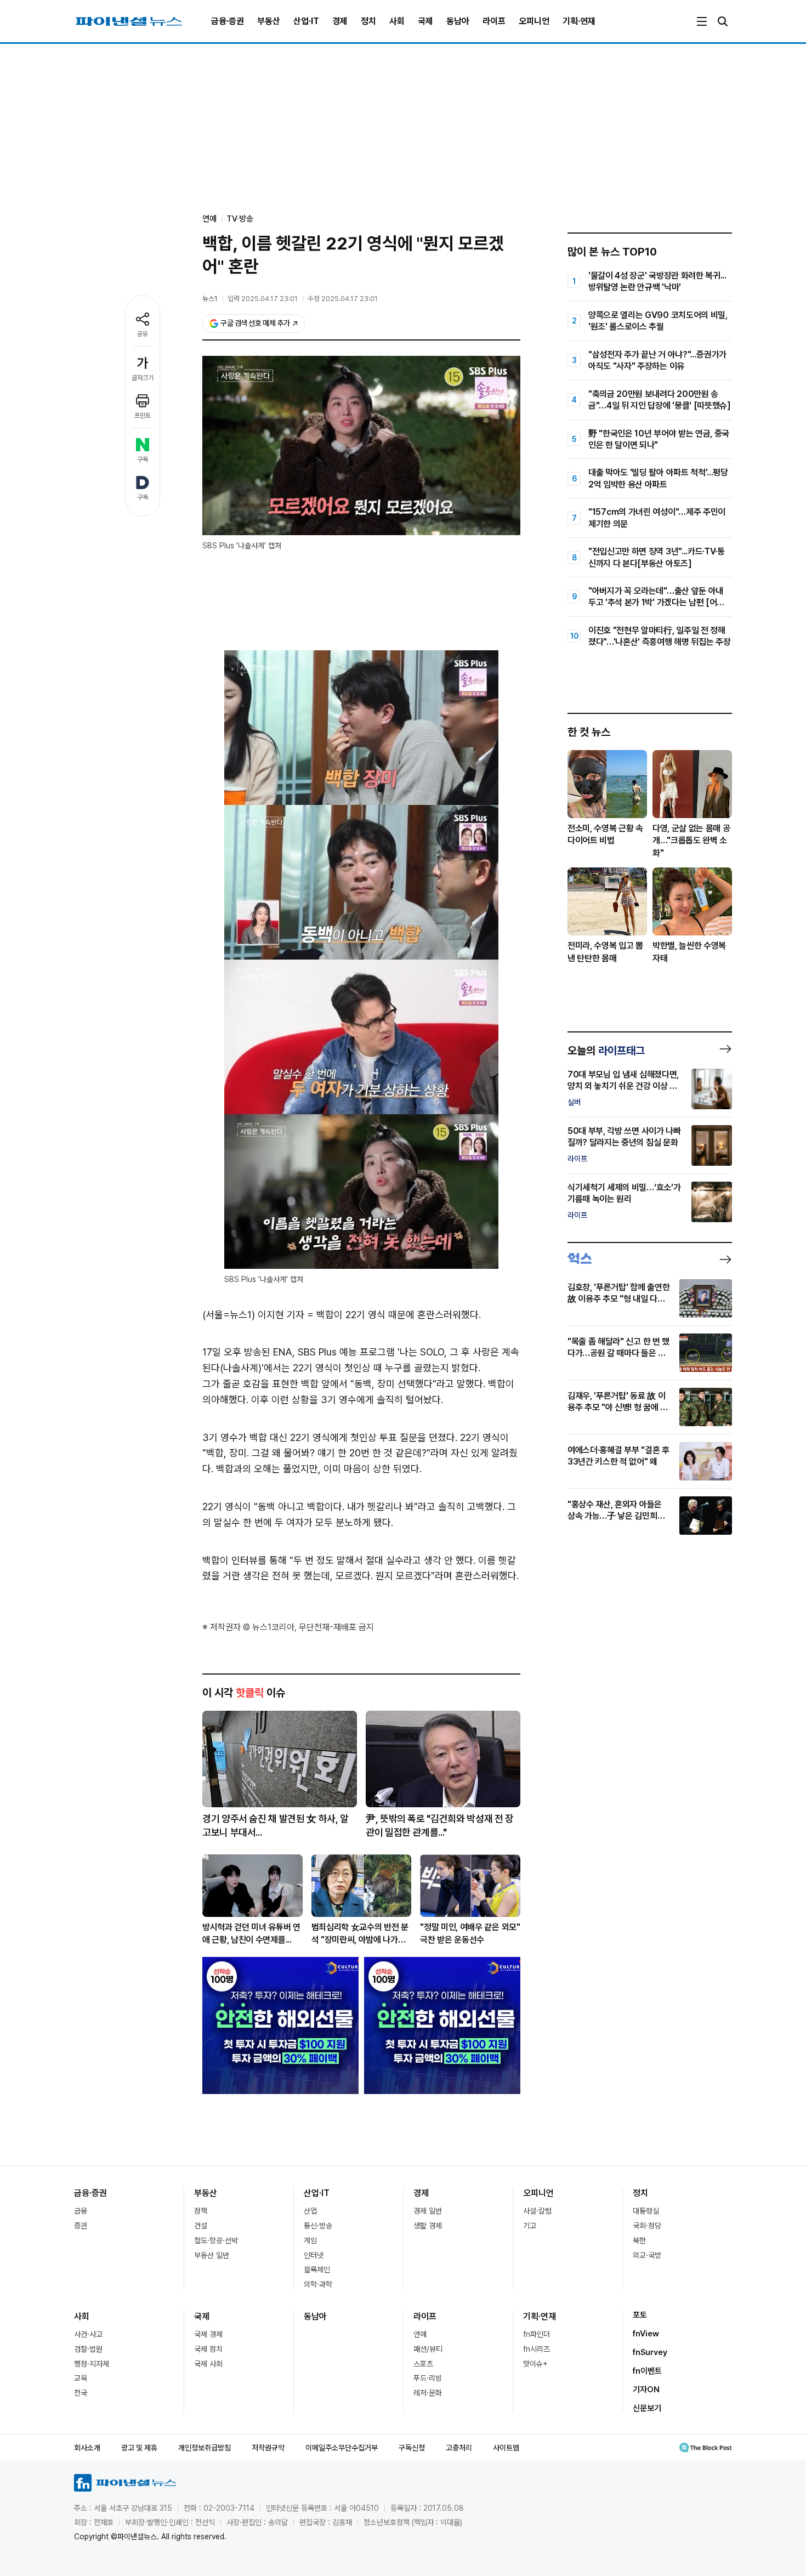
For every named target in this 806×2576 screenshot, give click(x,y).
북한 (639, 2240)
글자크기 (143, 378)
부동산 (269, 21)
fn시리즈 (537, 2349)
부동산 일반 (212, 2255)
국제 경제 (208, 2334)
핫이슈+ (535, 2364)
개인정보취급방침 (205, 2448)
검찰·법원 (88, 2349)
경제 (340, 21)
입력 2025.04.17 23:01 (263, 299)
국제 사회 (208, 2364)
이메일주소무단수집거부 (342, 2448)
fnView (646, 2334)
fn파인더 (537, 2334)
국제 (425, 21)
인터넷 (314, 2255)
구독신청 (412, 2448)
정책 (201, 2211)
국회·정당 (647, 2226)
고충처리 (459, 2448)
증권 (81, 2226)
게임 (310, 2240)
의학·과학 (318, 2284)
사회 (397, 21)
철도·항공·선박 (216, 2240)
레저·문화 (428, 2393)
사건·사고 (88, 2334)
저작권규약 (268, 2448)
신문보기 (647, 2408)
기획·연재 (579, 21)
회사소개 (87, 2448)
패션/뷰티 (428, 2349)
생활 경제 (428, 2226)
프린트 (143, 416)
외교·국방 (647, 2255)
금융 (81, 2211)
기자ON (646, 2390)
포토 (640, 2315)
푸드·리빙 (428, 2378)
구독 (143, 459)
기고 (530, 2226)
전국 (81, 2393)
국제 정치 (208, 2349)
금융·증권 (228, 21)
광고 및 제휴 (139, 2448)
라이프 (494, 21)
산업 (310, 2211)
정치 (368, 21)
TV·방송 (240, 219)
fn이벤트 (647, 2371)
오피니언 (534, 21)
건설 (201, 2226)
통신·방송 (318, 2226)
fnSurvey (650, 2352)
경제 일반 (428, 2211)
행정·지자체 (92, 2364)
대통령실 (646, 2211)
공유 (143, 334)
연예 (420, 2334)
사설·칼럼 (537, 2211)
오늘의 (606, 1051)
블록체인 (317, 2269)
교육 (81, 2378)
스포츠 (423, 2364)
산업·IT (306, 21)
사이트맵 (506, 2448)
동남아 (458, 21)
